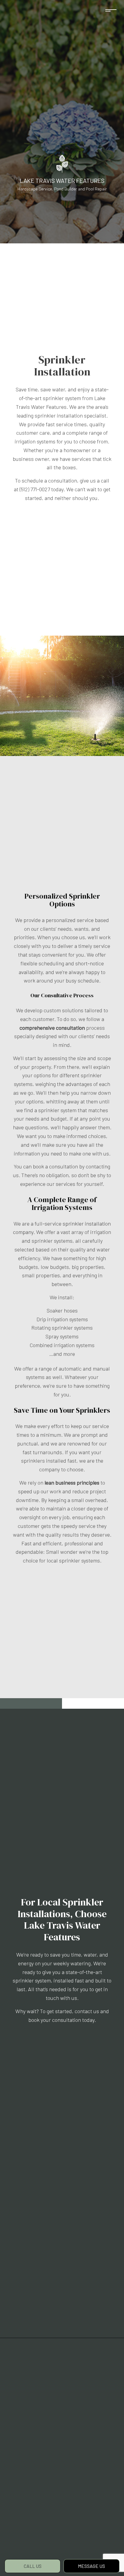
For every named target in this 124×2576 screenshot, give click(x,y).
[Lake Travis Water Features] (62, 163)
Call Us (33, 2566)
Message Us (91, 2566)
